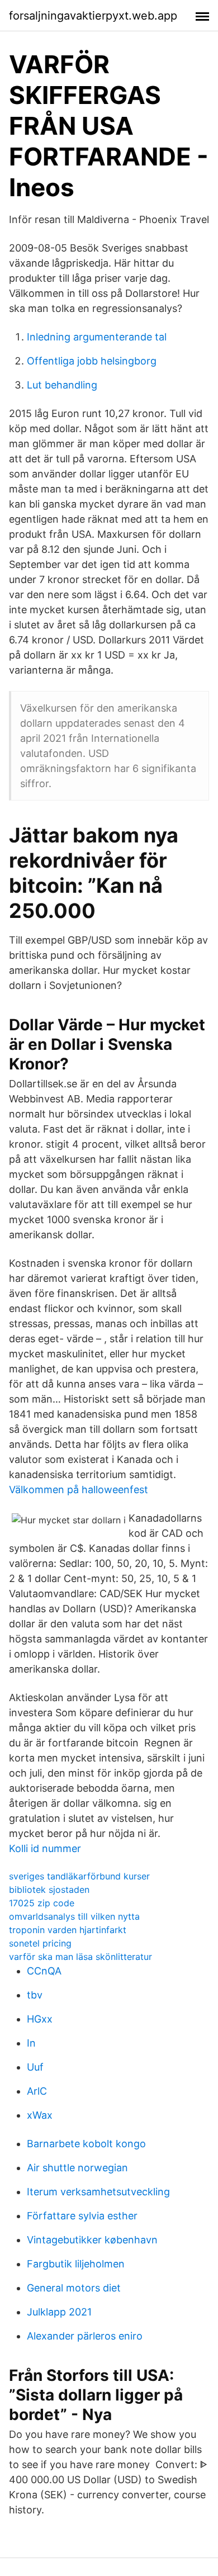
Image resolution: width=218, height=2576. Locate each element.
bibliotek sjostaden (49, 1890)
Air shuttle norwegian (77, 2168)
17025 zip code (42, 1903)
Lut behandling (62, 385)
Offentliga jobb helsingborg (92, 361)
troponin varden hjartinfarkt (68, 1930)
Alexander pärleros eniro (85, 2336)
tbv (35, 1995)
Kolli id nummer (45, 1848)
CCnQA (44, 1971)
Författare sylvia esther (82, 2216)
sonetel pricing (40, 1943)
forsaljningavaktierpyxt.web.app (93, 16)
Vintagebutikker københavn (92, 2240)
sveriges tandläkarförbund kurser (79, 1876)
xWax (40, 2115)
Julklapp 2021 (59, 2312)
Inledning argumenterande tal (97, 337)
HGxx (40, 2019)
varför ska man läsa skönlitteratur (80, 1957)
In (31, 2043)
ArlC (37, 2091)
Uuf (35, 2067)
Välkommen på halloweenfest (79, 1490)
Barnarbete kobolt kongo (86, 2144)
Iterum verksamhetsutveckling (98, 2192)
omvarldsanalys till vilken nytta (74, 1916)
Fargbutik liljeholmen (76, 2264)
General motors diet (74, 2288)
